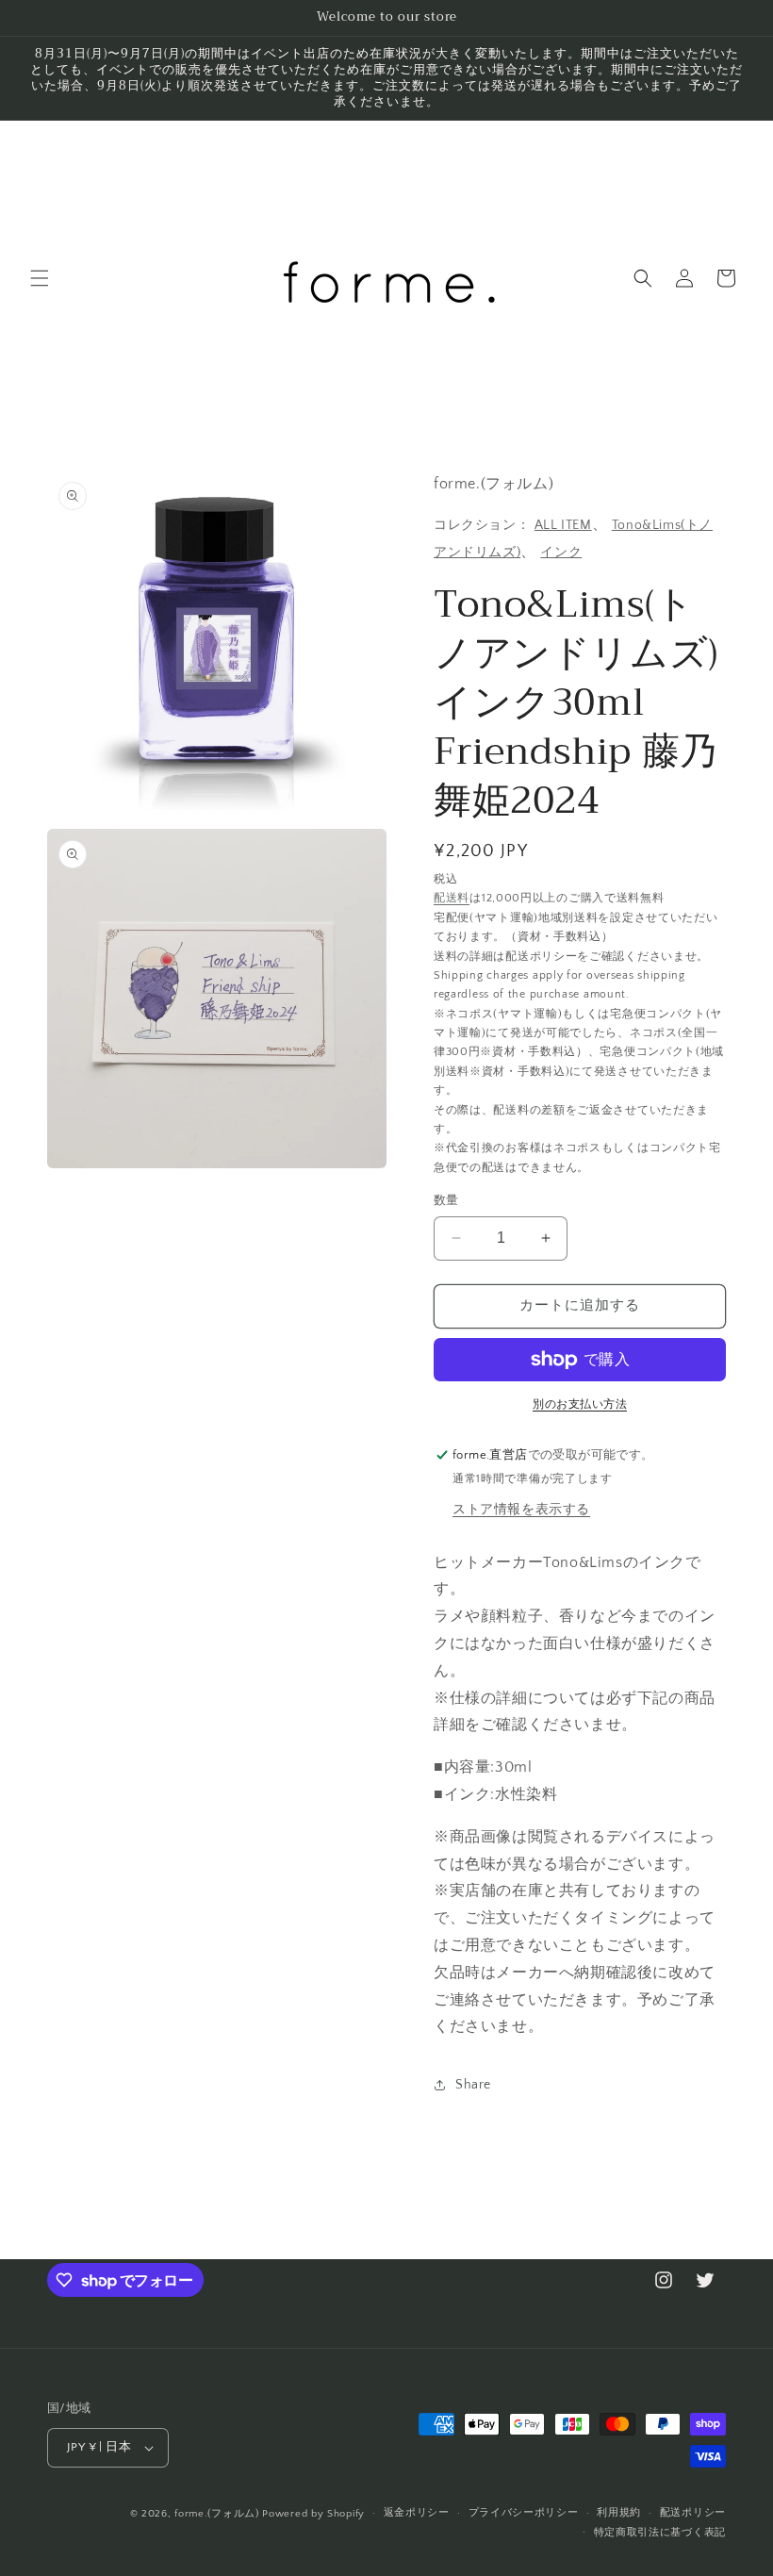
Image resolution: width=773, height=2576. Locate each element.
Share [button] (473, 2085)
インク (561, 553)
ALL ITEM (563, 525)
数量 (446, 1200)
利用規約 (619, 2513)
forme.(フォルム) (216, 2514)
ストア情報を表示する (521, 1510)
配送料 (452, 898)
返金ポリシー (417, 2513)
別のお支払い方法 (580, 1404)
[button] (40, 278)
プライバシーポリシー (524, 2513)
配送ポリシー (693, 2513)
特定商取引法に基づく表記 (660, 2533)
